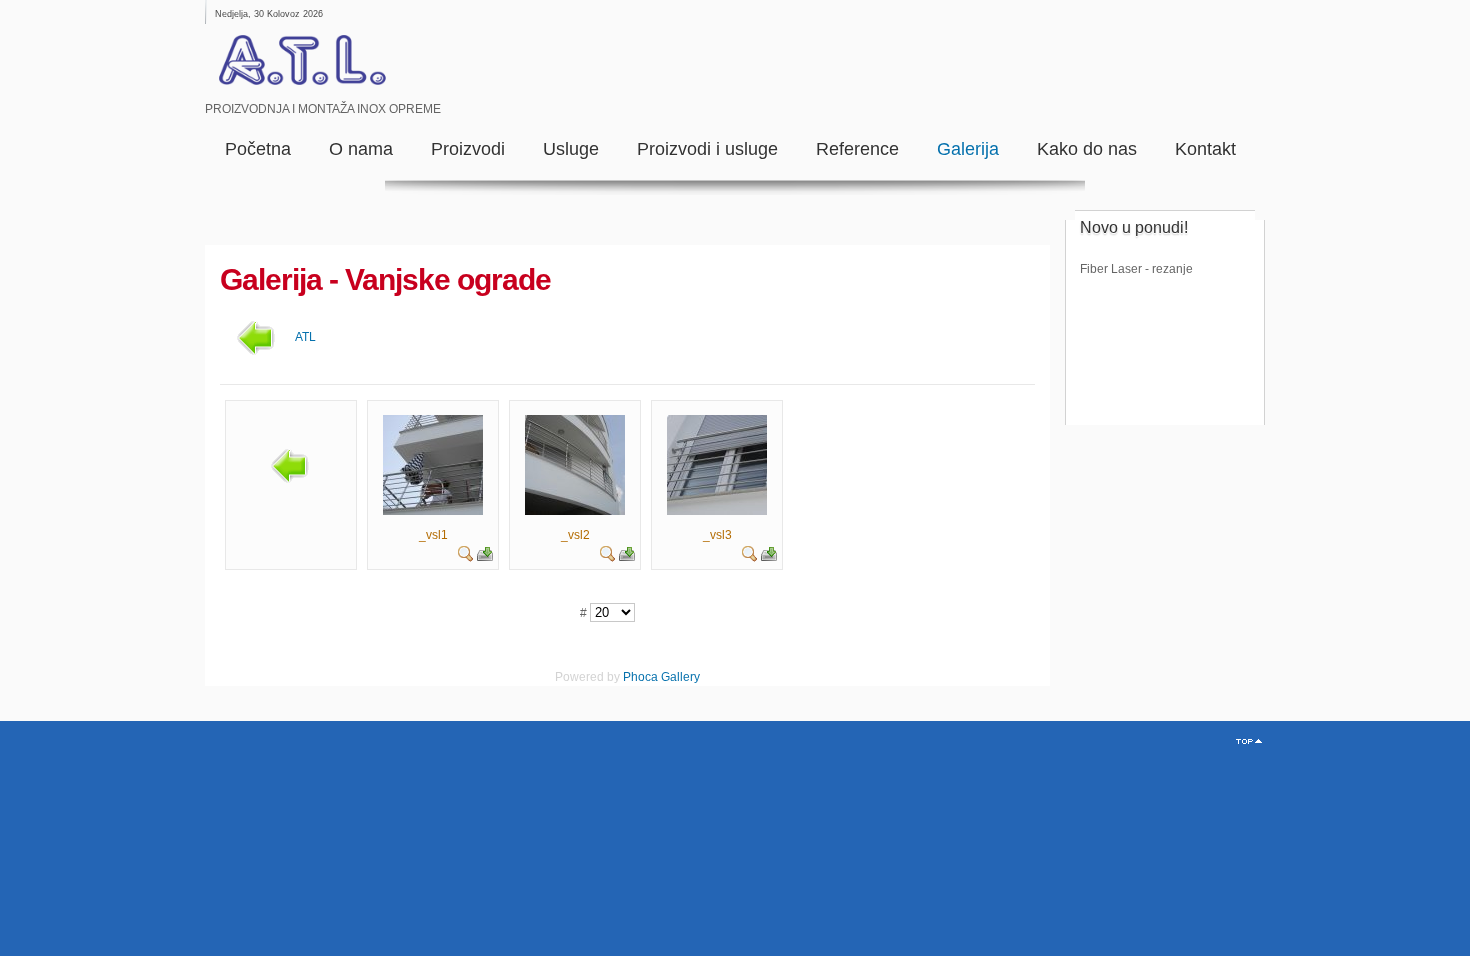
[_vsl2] (575, 511)
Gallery (680, 677)
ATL (305, 337)
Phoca (640, 677)
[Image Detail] (466, 558)
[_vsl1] (433, 511)
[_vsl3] (717, 511)
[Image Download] (485, 558)
